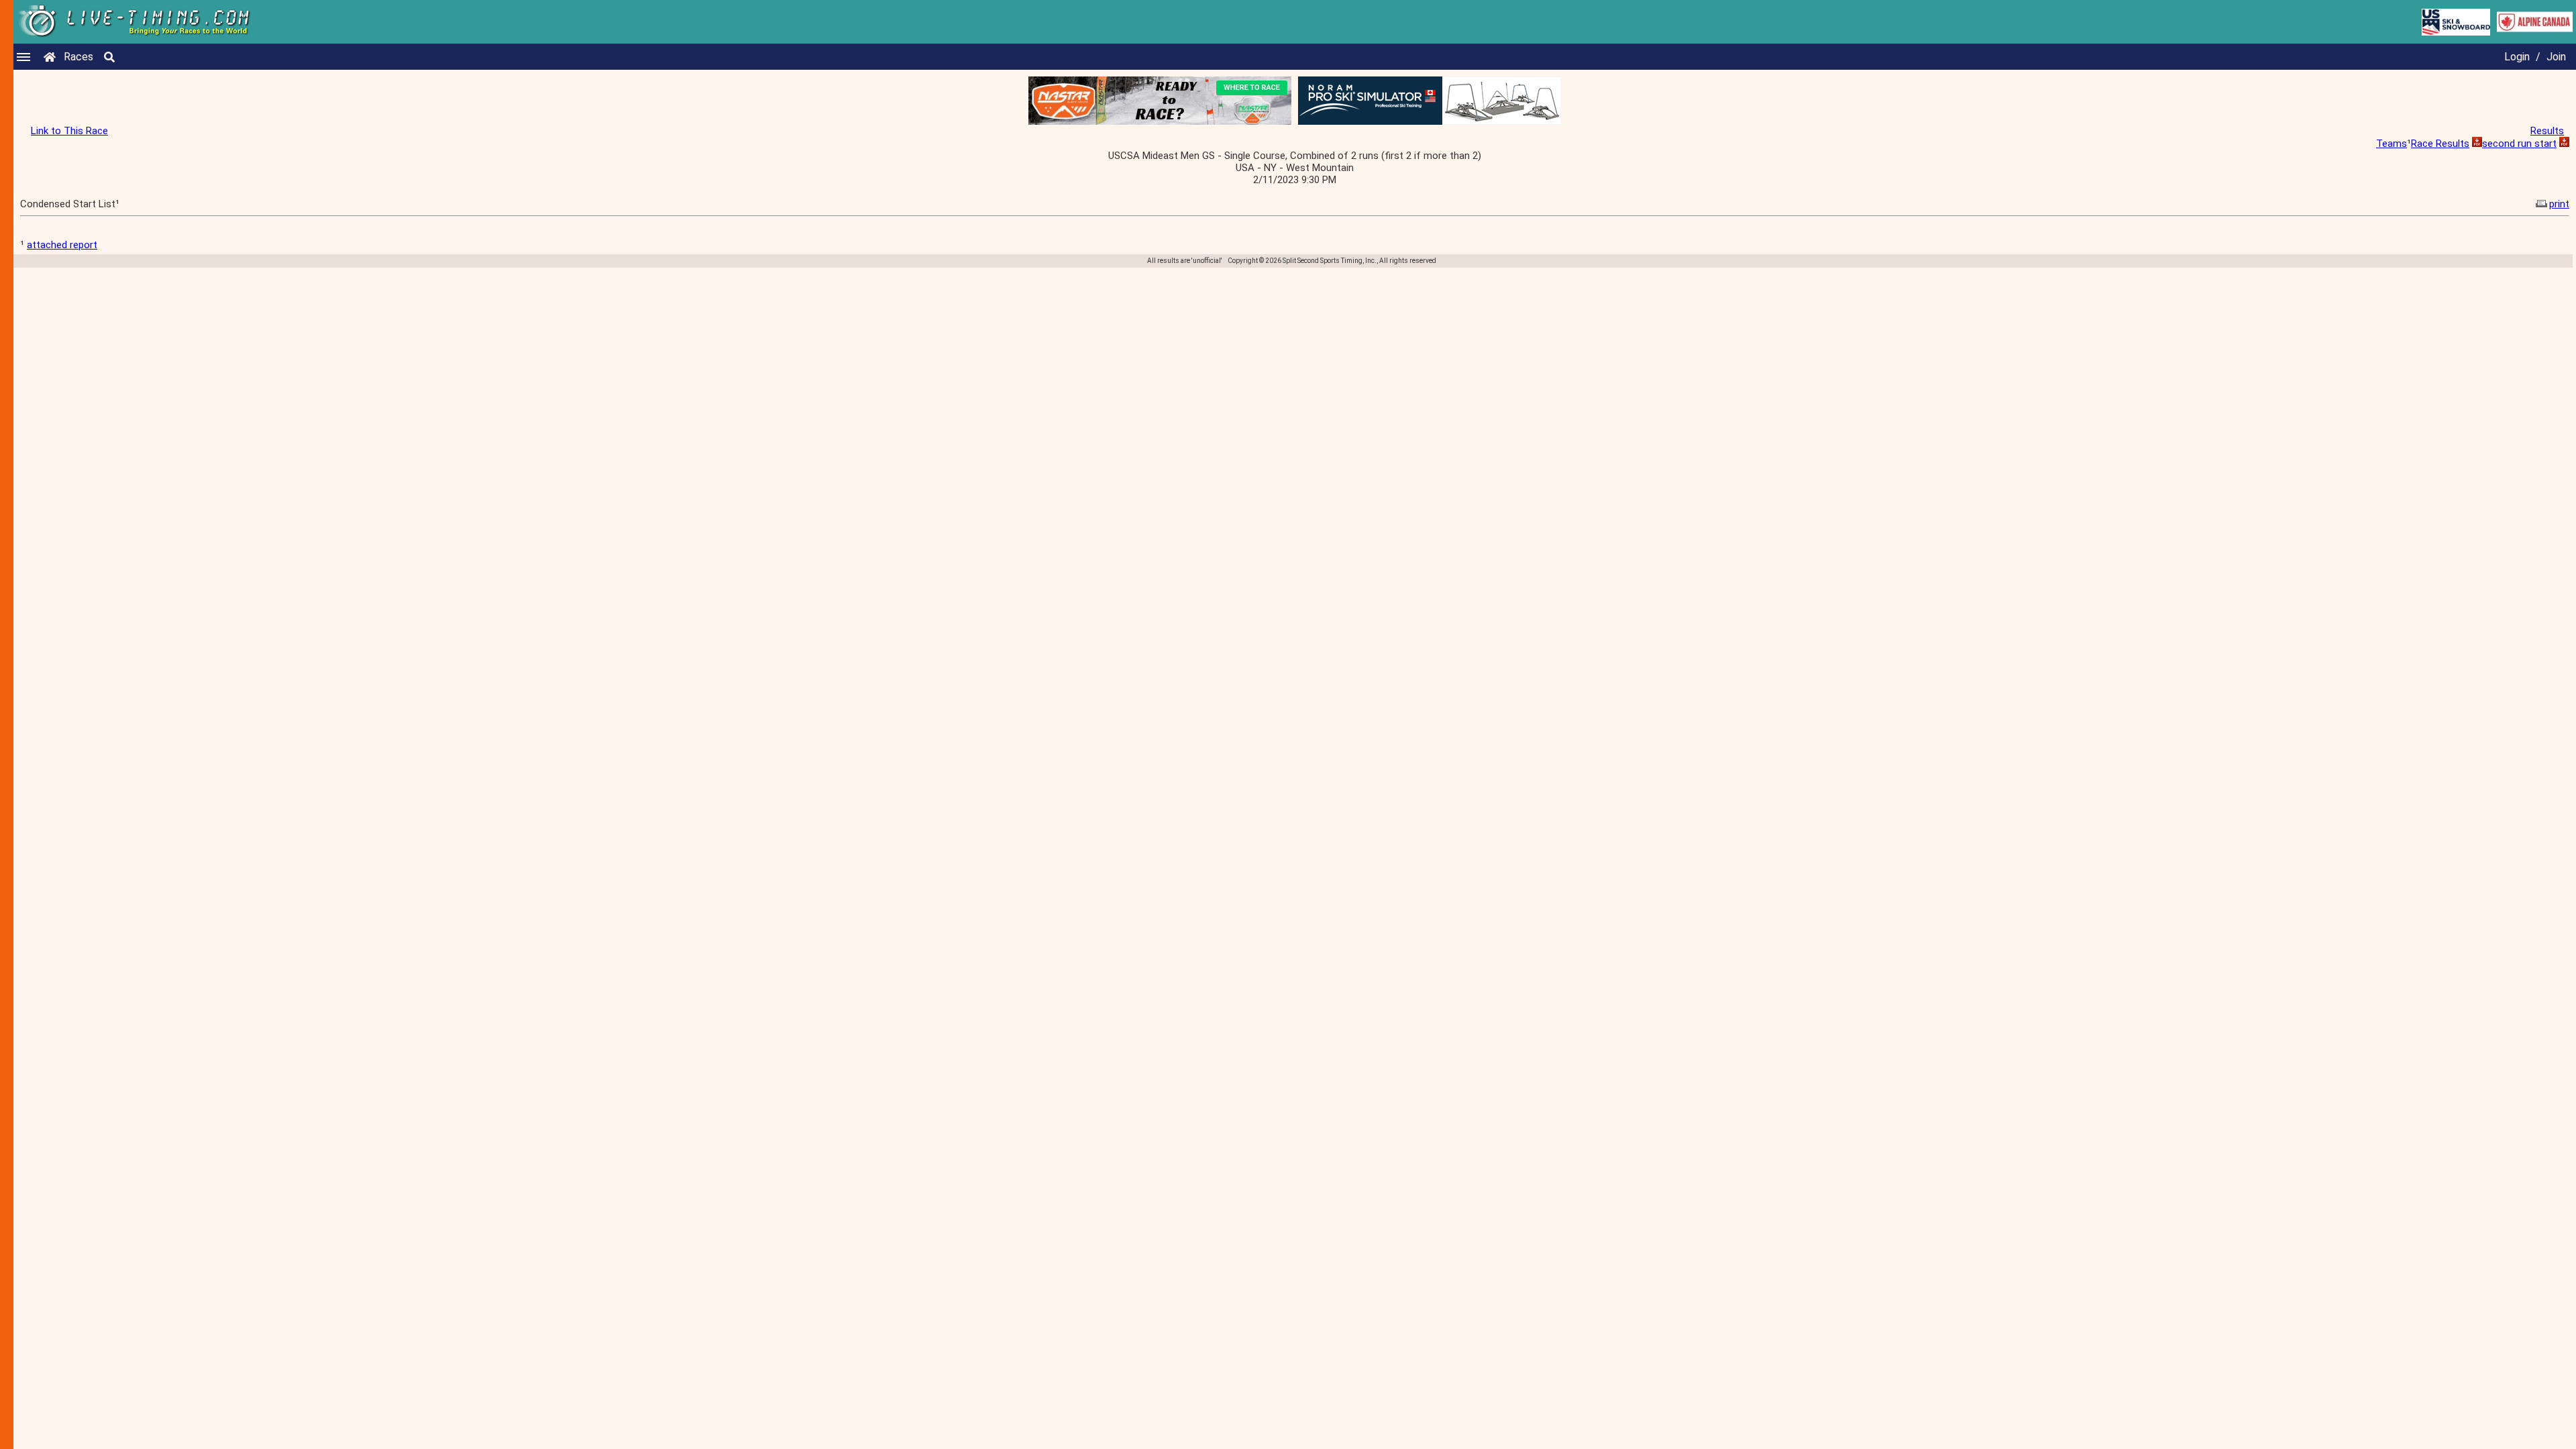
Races (78, 57)
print (2559, 204)
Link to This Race (69, 131)
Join (2556, 57)
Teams (2392, 144)
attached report (62, 245)
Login (2517, 57)
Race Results (2440, 144)
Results (2547, 131)
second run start (2519, 144)
